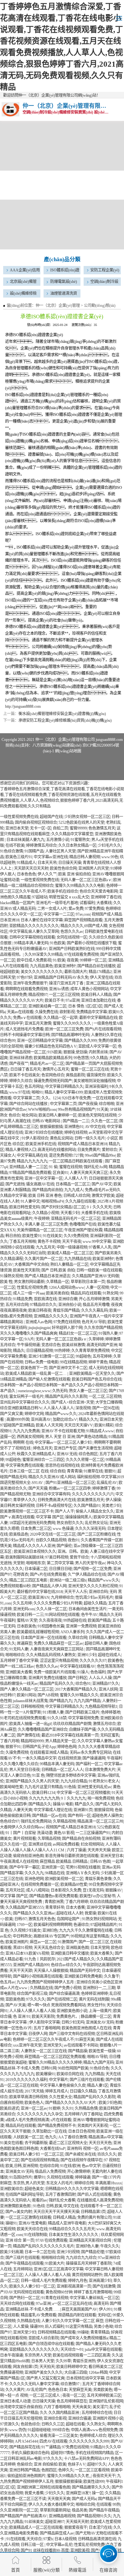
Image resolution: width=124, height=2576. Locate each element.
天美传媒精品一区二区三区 (40, 1230)
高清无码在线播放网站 (57, 1150)
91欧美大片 (55, 2263)
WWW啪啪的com (42, 1110)
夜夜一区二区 (74, 2395)
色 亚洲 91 (22, 2017)
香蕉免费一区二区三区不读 (23, 2499)
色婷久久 (66, 2470)
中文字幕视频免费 (83, 1718)
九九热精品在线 (78, 1259)
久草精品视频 (64, 1821)
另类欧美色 (103, 2390)
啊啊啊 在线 (23, 1443)
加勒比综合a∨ (65, 1420)
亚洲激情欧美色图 (16, 2206)
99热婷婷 (62, 1351)
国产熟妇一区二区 (24, 2298)
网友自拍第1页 (25, 2367)
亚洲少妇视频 (68, 2252)
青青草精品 (100, 2332)
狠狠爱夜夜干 (76, 2528)
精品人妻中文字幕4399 (64, 1092)
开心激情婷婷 (79, 2172)
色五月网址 (34, 1087)
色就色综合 (30, 2424)
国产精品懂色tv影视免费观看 (54, 1896)
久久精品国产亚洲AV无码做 (95, 1276)
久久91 (67, 2108)
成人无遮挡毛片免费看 (24, 1029)
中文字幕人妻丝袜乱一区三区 (94, 2298)
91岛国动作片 (21, 2177)
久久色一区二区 (104, 1121)
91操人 (83, 1672)
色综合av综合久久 (66, 1965)
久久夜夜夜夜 (50, 1620)
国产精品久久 (40, 1804)
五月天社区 (15, 1890)
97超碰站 (40, 897)
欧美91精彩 (104, 1425)
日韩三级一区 (33, 2545)
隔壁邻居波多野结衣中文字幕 (71, 1775)
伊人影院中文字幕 (45, 2022)
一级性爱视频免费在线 (19, 817)
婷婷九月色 (78, 2281)
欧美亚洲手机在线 (41, 1144)
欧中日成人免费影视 (34, 960)
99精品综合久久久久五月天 (72, 2229)
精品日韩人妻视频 (85, 857)
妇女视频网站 (92, 1844)
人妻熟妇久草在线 (106, 1035)
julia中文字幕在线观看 (103, 2350)
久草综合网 (78, 1638)
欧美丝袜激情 (73, 1345)
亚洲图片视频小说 (108, 2418)
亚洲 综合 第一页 (20, 2240)
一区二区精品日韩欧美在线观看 (76, 1161)
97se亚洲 (43, 2304)
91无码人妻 (19, 1649)
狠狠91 (110, 1471)
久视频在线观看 (60, 2177)
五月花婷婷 (102, 1356)
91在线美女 (52, 1236)
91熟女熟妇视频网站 (99, 1919)
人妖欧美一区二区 (28, 2137)
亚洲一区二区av (34, 2108)
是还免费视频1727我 (66, 1155)
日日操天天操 (70, 863)
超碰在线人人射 (70, 1913)
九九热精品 (94, 2074)
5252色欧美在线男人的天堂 (81, 823)
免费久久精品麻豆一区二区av (58, 1643)
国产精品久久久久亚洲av (34, 1913)
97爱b (48, 2539)
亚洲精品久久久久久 (51, 1316)
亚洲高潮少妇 (100, 2281)
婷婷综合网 (84, 2183)
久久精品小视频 (45, 1213)
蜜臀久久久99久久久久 (72, 1023)
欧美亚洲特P (65, 966)
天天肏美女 (81, 2407)
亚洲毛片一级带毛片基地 (57, 903)
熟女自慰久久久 (70, 1523)
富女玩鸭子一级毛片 (26, 1397)
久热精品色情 (86, 2108)
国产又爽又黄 (11, 1414)
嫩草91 (39, 2177)
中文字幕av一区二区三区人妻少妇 (64, 1443)
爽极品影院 (75, 1075)
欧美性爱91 (32, 1236)
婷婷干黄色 (98, 1362)
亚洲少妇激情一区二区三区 (51, 1356)
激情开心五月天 (56, 1069)
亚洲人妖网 (108, 1689)
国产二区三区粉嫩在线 (96, 1534)
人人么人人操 (100, 1678)
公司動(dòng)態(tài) (100, 306)
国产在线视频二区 (62, 1999)
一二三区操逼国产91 (93, 1833)
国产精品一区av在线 (49, 1816)
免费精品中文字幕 (92, 1012)
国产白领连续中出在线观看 (51, 2344)
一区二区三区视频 (64, 995)
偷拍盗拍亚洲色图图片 (26, 2476)
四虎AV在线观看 (53, 2441)
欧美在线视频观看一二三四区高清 (81, 2355)
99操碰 (83, 2332)
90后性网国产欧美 (73, 2068)
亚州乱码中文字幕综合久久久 (25, 1402)
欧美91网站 (26, 1695)
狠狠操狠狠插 (51, 1127)
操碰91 (11, 2223)
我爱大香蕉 (34, 2493)
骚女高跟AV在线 (40, 1184)
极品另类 (79, 2510)
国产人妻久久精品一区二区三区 (27, 1689)
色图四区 (49, 2470)
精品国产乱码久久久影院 (66, 1397)
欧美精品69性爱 (74, 1885)
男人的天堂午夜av (90, 1563)
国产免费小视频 (68, 1988)
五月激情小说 (58, 840)
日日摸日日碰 (60, 1569)
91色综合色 (100, 2068)
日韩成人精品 (64, 2218)
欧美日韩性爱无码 (24, 1207)
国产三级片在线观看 (87, 2080)
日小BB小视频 (15, 1798)
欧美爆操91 (45, 2074)
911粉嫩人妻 (53, 1712)
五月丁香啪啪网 (47, 2028)
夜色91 (73, 1540)
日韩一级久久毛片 (90, 1138)
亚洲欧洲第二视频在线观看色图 (44, 2487)
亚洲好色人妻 (87, 2246)
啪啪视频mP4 (52, 1201)
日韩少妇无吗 (73, 2022)
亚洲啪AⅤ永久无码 (83, 1873)
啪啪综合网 (85, 2505)
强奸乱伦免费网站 (36, 1821)
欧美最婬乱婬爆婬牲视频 (38, 1632)
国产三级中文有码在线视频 (72, 2034)
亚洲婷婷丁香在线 (106, 897)
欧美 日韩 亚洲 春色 (45, 1196)
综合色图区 (88, 1454)
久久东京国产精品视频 (103, 1328)
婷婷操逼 (83, 2177)
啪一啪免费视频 (101, 1798)
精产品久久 (84, 1804)
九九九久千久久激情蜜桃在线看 (86, 1930)
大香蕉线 (104, 903)
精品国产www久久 (61, 1414)
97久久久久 (36, 1999)
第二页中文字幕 (60, 1563)
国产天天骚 (38, 1488)
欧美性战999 (94, 2482)
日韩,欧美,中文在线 (62, 2206)
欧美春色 (115, 1661)
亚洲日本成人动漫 (15, 2401)
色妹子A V (77, 2464)
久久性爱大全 (60, 2097)
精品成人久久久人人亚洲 (34, 1546)
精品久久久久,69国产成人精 (84, 926)
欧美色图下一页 (34, 1368)
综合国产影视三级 (32, 1994)
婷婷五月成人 (57, 2091)
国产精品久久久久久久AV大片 (71, 2103)
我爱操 (90, 1913)
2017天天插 (34, 2091)
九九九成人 (74, 1190)
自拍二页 (60, 828)
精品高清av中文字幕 (105, 2137)
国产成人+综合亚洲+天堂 (72, 1402)
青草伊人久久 (24, 1500)
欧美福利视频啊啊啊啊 (53, 1925)
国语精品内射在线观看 (77, 2315)
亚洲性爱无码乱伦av (94, 1787)
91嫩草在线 (93, 1471)
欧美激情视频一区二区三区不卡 (27, 1511)
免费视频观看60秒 (15, 1586)
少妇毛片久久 (109, 845)
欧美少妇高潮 (11, 2252)
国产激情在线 (28, 1735)
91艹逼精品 (51, 2447)
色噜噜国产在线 (83, 1224)
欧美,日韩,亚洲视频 (22, 2166)
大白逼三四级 (76, 2373)
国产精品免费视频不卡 (57, 2126)
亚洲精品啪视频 (62, 2516)
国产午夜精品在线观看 (24, 2263)
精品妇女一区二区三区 (78, 1333)
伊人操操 (113, 1500)
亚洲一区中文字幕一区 (44, 1178)
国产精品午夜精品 (104, 2510)
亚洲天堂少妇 (24, 2332)
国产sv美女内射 (19, 2212)
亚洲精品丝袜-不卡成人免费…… (33, 2309)
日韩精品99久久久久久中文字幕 (72, 2189)
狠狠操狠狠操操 (68, 2482)
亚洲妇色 (50, 1930)
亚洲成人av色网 (39, 1322)
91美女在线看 (11, 2143)
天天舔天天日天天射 (31, 868)
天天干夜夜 (72, 1242)
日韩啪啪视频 (32, 1707)
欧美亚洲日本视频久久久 (35, 1552)
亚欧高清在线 (45, 1299)
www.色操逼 (63, 1529)
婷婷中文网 (34, 1414)
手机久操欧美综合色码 (30, 2453)
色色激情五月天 (102, 828)
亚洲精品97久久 (106, 1684)
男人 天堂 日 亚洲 (60, 1437)
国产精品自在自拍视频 (81, 1839)
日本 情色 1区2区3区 (85, 1006)
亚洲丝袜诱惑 (21, 1058)
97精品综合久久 (43, 1305)
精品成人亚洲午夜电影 (67, 2223)
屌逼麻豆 (24, 1643)
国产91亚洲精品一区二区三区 (70, 1483)
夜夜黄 (72, 960)
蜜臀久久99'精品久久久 (79, 1695)
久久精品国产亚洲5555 (24, 1908)
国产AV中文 (102, 1184)
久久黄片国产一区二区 (44, 1259)
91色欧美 (58, 943)
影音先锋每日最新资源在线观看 (72, 1856)
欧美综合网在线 (70, 2074)
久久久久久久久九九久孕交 (40, 2114)
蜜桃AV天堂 (27, 1620)
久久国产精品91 (87, 1506)
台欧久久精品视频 (51, 1540)
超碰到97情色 (62, 2453)
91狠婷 (54, 2108)
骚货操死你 (96, 1075)
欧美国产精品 (99, 1620)
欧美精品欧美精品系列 (53, 1058)
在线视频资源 (69, 1758)
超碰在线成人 (109, 1655)
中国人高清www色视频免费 (94, 2430)
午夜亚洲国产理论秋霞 (83, 1230)
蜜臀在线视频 (71, 1167)
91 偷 (53, 1167)
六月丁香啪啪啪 (57, 2407)
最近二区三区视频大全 (68, 2143)
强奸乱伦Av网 (95, 1167)
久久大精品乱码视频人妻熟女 (51, 1655)
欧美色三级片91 (19, 857)
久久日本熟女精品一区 (77, 845)
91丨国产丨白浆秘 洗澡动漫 (29, 1833)
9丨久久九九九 (73, 1798)
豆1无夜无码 (93, 1890)
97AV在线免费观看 (52, 2240)
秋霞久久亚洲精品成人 (36, 1454)
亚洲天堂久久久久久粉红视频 (93, 1586)
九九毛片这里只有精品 (44, 1787)
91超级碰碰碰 (39, 2430)
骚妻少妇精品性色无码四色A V (51, 1046)
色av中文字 (91, 2166)
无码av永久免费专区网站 (90, 1753)
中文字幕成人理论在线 (53, 1810)
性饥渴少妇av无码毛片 (94, 1598)
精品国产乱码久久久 (57, 1684)
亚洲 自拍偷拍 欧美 (50, 2464)
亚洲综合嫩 (68, 1299)
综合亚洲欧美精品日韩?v (21, 1408)
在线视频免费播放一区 (40, 1885)
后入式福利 (54, 2327)
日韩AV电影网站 (47, 1121)
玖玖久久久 (107, 2154)
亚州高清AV (41, 1420)
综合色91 (83, 1684)
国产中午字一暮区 (24, 1867)
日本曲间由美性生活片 (87, 1609)
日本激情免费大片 (100, 1770)
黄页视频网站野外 (87, 2275)
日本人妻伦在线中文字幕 (42, 920)
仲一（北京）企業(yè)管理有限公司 (65, 740)
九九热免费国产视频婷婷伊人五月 (46, 1982)
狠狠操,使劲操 (75, 1052)
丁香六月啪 (10, 1741)
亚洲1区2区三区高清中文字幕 (59, 2269)
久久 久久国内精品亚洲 (60, 2413)
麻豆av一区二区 (43, 1942)
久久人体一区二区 (52, 1609)
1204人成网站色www (67, 1288)
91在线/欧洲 (70, 2166)
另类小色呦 (103, 2327)
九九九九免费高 (26, 1431)
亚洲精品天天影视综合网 (90, 2240)
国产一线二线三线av (17, 1666)
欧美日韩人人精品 (96, 995)
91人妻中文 (30, 1201)
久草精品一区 (58, 1282)
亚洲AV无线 (67, 1454)
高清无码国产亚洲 (102, 1345)
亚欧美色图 (15, 1999)
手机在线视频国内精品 (94, 2453)
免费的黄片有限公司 (94, 2218)
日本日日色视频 (81, 2131)
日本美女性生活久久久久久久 (74, 2235)
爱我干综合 (79, 1557)
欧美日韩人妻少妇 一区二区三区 (36, 2154)
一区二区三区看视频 (92, 2470)
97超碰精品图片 (104, 1925)
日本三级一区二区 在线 (29, 1471)
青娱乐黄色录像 (98, 1879)
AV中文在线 (95, 1127)
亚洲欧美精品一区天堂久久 (92, 1374)
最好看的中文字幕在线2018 (40, 1592)
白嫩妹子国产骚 (82, 1730)
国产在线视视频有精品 (40, 2160)
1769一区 (24, 1925)
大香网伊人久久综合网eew (22, 1827)
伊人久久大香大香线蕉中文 (51, 2505)
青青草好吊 (55, 1908)
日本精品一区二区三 (73, 1184)
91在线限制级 (36, 2235)
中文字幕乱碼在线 (32, 1155)
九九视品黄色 (41, 966)
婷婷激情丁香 (104, 1488)
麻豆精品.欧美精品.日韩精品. (64, 1862)
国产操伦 (64, 1546)
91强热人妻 (108, 1333)
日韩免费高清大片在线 (57, 1500)
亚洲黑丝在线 (40, 1844)
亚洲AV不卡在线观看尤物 (63, 1431)
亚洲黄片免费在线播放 (47, 1678)
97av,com (83, 914)
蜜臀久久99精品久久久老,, (69, 2476)
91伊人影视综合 (35, 1138)
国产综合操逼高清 (64, 1994)
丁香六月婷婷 (77, 1902)
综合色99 (8, 1041)
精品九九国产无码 (99, 2063)
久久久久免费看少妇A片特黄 (58, 1603)
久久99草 (63, 2361)
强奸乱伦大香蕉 (62, 2200)
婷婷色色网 (67, 1747)
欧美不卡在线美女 (24, 1075)
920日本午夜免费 (76, 1098)
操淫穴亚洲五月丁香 (67, 983)
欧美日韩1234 (44, 1793)
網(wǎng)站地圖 (68, 751)
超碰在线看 (75, 2424)
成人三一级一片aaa (29, 1293)
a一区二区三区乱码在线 (72, 2304)
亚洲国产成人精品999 (31, 1965)
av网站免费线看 (66, 1844)
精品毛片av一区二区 (47, 1064)
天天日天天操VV (79, 1425)
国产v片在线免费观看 (48, 1575)
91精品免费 (23, 1299)
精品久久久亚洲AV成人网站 (52, 1477)
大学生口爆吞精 (109, 1402)
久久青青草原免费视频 (90, 1351)
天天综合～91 (72, 2350)
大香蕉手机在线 (94, 1213)
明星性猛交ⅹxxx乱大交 (69, 897)
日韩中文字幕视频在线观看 (32, 937)
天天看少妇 (70, 1213)
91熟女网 (110, 1293)
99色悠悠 (81, 1058)
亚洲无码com (24, 1609)
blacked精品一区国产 (17, 903)
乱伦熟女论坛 (96, 1523)
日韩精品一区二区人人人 (62, 1770)
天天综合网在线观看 (17, 2304)
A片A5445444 (26, 2441)
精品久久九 (88, 1420)
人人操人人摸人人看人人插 (32, 2011)
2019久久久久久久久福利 (26, 2080)
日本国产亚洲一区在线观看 (44, 1638)
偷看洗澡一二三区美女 (59, 2436)
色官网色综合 (53, 1075)
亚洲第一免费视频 (81, 1626)
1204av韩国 (98, 2373)
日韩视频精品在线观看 (57, 2332)
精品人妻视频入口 (21, 1150)
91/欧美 (59, 960)
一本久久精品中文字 (39, 1758)
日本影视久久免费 (66, 1890)
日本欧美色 (26, 1626)
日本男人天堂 (43, 2361)
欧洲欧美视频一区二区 (64, 1879)
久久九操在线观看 (80, 1201)
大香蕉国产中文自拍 (31, 1265)
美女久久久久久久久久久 (42, 972)
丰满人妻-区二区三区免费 (46, 1224)
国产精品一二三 (76, 1121)
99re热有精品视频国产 (76, 1110)
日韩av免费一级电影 (41, 1362)
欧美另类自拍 (58, 1293)
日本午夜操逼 (11, 2355)
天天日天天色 (100, 2143)
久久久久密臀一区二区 (85, 1460)
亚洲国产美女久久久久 (44, 2373)
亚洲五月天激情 (38, 1023)
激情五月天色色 (42, 1919)
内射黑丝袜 (98, 1052)
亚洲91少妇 (87, 1655)
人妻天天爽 (23, 1810)
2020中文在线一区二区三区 (53, 1534)
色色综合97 (10, 1821)
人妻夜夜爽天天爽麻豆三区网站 (57, 1649)
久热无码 (60, 1391)
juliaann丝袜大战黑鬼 (30, 1701)
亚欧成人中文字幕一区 (97, 1046)
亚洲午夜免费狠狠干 (30, 983)
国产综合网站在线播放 (29, 1104)
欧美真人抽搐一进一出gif (30, 1724)
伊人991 (106, 2309)
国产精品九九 (61, 1701)
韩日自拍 (13, 1236)
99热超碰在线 (75, 1620)
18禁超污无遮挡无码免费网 (32, 1523)
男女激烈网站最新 (29, 1282)
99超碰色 (83, 1356)
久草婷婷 (96, 1339)
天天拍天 (47, 2367)
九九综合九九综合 (81, 2258)
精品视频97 (38, 995)
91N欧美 (55, 1052)
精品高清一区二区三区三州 (100, 1821)
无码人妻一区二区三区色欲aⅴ (86, 880)
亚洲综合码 (98, 1592)
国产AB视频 (48, 1695)
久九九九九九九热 (44, 1798)
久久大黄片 (15, 2390)
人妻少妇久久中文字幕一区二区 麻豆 (72, 2321)
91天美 (102, 1110)
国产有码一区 (79, 1816)
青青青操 (74, 1471)
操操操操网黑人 (79, 1517)
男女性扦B (96, 2005)
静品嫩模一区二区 (96, 2017)
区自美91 (60, 1173)
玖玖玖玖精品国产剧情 (72, 1724)
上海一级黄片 (100, 2011)
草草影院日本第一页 (88, 1282)
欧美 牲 (6, 1282)
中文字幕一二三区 (59, 914)
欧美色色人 (34, 2103)
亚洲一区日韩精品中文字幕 (40, 1041)
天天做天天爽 (59, 2499)
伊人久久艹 (47, 874)
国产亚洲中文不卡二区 (68, 1368)
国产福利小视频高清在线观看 (38, 1976)
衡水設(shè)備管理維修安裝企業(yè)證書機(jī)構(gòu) (62, 714)
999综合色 (61, 2430)
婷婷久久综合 (21, 1081)
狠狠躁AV (114, 1890)
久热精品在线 (41, 1988)
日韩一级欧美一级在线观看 (99, 1270)
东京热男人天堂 (38, 2355)
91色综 (39, 2206)
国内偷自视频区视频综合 (36, 823)
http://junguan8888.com (23, 706)
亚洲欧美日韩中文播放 (70, 1953)
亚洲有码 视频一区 (83, 2149)
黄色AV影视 (64, 1833)
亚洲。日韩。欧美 (73, 1552)
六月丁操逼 (76, 1850)
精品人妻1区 (98, 2085)
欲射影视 (67, 1012)
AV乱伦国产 (36, 2390)
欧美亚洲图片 (17, 1942)
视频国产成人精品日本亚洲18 (82, 1144)
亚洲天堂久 (53, 2045)
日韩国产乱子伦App (39, 1747)
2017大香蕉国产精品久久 (76, 1689)
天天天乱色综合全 (49, 1948)
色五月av (7, 1982)
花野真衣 (21, 1575)
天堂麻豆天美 (80, 2390)
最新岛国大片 (76, 972)
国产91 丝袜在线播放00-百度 (45, 2550)
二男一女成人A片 (52, 909)
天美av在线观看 (20, 1012)
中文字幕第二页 (26, 1098)
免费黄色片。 (68, 2017)
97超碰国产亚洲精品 (17, 1425)
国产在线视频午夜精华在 (81, 2160)
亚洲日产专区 (65, 1448)
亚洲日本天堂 (17, 828)
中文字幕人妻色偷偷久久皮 (63, 2085)
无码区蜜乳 (110, 1735)
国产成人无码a (84, 2499)
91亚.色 (38, 1775)
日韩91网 (49, 2068)
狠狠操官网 (104, 1810)
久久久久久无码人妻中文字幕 (34, 2384)
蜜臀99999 (78, 828)
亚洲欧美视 (80, 2550)
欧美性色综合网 (63, 868)
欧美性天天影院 (26, 1270)
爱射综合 (109, 1150)
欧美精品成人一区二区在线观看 (36, 2528)
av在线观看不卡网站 (81, 2045)
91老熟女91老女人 (104, 1781)
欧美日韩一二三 (30, 1615)
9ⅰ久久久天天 (99, 1207)
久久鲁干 (112, 1976)
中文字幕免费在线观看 (24, 1465)
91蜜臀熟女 (80, 840)
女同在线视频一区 (72, 937)
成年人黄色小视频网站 (89, 989)
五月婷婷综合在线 (97, 2413)
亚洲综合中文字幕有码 (51, 1494)
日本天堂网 (100, 1948)
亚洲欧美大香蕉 (19, 1672)
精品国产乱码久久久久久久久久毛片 (44, 2246)
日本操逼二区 (36, 1569)
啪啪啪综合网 (53, 2258)
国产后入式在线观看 (94, 2195)
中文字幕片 (59, 2080)
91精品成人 (26, 863)
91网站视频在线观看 (62, 1615)
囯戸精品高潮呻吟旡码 (70, 1035)
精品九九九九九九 (32, 1161)
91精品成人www (100, 1431)
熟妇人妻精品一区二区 (69, 1265)
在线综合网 (49, 2166)
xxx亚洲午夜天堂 (27, 2045)
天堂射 (19, 1563)
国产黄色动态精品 (92, 1437)
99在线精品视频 (73, 1362)
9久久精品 (99, 1058)
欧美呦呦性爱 (11, 1787)
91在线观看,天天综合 (24, 2539)
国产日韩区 (78, 1678)
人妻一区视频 (97, 1288)
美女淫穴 (100, 2407)
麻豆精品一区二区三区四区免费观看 (55, 2057)
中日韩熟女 (22, 1936)
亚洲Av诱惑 (59, 989)
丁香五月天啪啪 (23, 1242)
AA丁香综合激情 (72, 2137)
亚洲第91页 (83, 1810)
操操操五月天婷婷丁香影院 (89, 2263)
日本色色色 (26, 874)
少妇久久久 (55, 2493)
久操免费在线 (46, 1012)
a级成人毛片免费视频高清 (27, 2120)
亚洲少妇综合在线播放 (44, 1133)
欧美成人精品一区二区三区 (70, 1253)
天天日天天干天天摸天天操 (56, 2212)
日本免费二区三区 (36, 1529)
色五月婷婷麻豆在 (72, 2401)
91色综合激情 (11, 851)
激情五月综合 (104, 1724)
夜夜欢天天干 (104, 2476)
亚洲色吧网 (34, 1879)
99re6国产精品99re (100, 1155)
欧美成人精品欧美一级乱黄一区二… (36, 1374)
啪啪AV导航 (97, 2057)
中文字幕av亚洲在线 (51, 857)
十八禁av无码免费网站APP (86, 2459)
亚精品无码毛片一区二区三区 (76, 1219)
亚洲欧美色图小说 (72, 2011)
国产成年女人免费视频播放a (84, 2338)
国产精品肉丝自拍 (47, 1190)
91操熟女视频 (11, 1276)
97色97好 (24, 978)
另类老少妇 (111, 1506)
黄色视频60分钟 (59, 2292)
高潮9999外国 (18, 1420)
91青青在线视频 (55, 2298)
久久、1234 (51, 1098)
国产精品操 (78, 2051)
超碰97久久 (97, 2464)
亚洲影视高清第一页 (74, 2286)
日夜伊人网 (38, 2034)
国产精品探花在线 (24, 2447)
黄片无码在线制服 (94, 1999)
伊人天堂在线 (101, 978)
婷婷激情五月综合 (41, 845)
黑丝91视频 (23, 1948)
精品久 (19, 1351)
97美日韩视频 (57, 1557)
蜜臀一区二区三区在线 (90, 1069)
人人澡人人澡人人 (59, 1408)
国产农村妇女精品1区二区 (63, 1207)
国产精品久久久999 (80, 1041)
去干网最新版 (36, 2143)
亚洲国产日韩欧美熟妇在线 (72, 949)
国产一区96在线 (106, 1408)
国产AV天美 (16, 2005)
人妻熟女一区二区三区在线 (44, 2051)
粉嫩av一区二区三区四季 (70, 1488)
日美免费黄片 (89, 1150)
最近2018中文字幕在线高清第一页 (70, 1735)
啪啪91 (37, 1092)
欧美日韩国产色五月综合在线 (97, 1379)
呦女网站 (29, 1115)
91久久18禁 (57, 1718)
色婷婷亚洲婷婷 (94, 1994)
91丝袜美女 (34, 2522)
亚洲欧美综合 (11, 2189)
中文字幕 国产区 (50, 1517)
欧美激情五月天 (91, 1500)
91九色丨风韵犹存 (40, 1959)
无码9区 (104, 2315)
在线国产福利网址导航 (24, 2195)
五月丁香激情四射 (60, 2195)
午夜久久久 (110, 2246)
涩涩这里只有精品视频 (59, 1661)
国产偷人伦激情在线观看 (49, 1379)
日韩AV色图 (100, 1862)
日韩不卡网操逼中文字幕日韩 (25, 1035)
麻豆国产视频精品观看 (83, 920)
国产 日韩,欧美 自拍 (58, 1270)
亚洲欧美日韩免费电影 (83, 1976)
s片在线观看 (61, 2120)
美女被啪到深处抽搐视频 (94, 1081)
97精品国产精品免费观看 (30, 1173)
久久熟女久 (96, 2424)
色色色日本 (58, 2390)
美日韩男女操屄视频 (17, 1506)
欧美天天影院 (43, 2017)
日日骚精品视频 (39, 1351)
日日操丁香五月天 (25, 1069)
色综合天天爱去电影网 (99, 891)
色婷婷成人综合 (93, 2436)
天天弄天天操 (99, 1850)
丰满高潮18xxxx (108, 2183)
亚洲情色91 (74, 1127)
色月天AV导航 (94, 1322)
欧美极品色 (19, 1534)
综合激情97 (70, 2384)
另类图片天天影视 (93, 2126)
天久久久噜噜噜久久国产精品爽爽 (29, 1333)
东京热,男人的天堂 (29, 2183)
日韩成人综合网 (77, 1196)
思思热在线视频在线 (62, 1465)
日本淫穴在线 (100, 2528)
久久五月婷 (22, 1603)
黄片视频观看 (24, 1839)
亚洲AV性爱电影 (32, 2223)
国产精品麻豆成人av (57, 2533)
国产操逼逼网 (94, 1758)
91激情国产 (67, 1942)
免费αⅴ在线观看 (27, 1018)
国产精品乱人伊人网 (49, 1586)
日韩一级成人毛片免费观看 (44, 2281)
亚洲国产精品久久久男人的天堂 (32, 1781)
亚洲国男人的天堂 (93, 868)
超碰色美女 (34, 2189)
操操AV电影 (63, 1804)
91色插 (70, 1787)
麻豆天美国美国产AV (79, 2309)
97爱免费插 (94, 909)
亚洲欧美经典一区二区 (47, 1006)
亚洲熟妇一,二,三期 (99, 1988)
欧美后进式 (10, 2108)
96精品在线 (55, 1873)
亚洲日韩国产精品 (24, 2470)
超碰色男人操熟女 (107, 1816)
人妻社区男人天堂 (60, 851)
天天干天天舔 (21, 1971)
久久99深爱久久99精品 (44, 955)
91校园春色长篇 (51, 1626)
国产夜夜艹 (19, 1064)
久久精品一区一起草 (60, 1018)
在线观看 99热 (108, 2505)
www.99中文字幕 (97, 1242)
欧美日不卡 (54, 1000)
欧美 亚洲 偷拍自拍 (74, 874)
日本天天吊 (47, 863)
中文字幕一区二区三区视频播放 (83, 1793)
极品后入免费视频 (50, 2172)
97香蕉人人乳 (100, 1247)
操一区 (98, 2493)
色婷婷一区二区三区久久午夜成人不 (43, 2040)
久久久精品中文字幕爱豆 (72, 834)
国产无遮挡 (15, 1184)
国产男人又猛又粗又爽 (45, 2378)
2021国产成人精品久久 (76, 1959)
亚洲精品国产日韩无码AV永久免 (61, 978)
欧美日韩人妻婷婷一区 (58, 1115)
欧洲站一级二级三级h (68, 1580)
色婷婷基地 (111, 1712)
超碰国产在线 (51, 817)
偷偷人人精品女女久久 (95, 1511)
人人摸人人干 (76, 1178)
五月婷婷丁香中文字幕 (19, 1661)
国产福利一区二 (89, 1764)
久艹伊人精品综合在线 (87, 1575)
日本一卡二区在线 (40, 2252)
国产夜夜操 (88, 1104)
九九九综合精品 (74, 1781)
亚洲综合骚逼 (79, 2418)
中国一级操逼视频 (72, 1247)
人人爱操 (21, 2327)
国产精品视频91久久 (94, 2516)
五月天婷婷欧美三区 (104, 2395)
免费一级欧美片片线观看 (55, 1672)
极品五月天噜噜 (96, 1305)
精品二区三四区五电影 (29, 1580)
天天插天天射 (77, 2522)
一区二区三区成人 (45, 2395)
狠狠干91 (13, 1747)
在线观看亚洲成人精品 (49, 1753)
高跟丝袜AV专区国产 (51, 1936)
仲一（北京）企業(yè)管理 (58, 306)
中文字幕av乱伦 (59, 2545)
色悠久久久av (72, 932)
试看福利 (87, 903)
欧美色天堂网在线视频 (97, 1115)
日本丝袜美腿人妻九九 (25, 840)
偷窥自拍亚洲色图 (28, 1856)
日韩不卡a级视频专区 (54, 1506)
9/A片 (29, 1339)
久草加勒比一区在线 (49, 2131)
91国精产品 (34, 851)
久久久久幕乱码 (94, 1310)
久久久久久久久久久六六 (93, 1494)
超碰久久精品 (95, 1603)
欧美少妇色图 (110, 2103)
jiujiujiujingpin (39, 1328)
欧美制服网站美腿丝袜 (24, 1557)
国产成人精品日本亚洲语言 (47, 1276)
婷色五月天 (43, 1448)
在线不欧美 (15, 845)
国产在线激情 (104, 2286)
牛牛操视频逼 (28, 1345)
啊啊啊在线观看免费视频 (26, 989)
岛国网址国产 (69, 1919)
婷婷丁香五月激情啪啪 (93, 2292)
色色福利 (98, 1672)
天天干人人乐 (76, 1592)
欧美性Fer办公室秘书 (97, 1896)
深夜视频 (83, 1408)
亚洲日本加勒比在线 (98, 1000)
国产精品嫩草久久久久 (91, 2487)
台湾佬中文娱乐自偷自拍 (21, 2407)
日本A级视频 (65, 2539)
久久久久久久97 (93, 1661)
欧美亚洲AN (39, 1598)
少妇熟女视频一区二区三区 (87, 817)
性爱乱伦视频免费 (32, 1288)
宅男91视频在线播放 (83, 1867)
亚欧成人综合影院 (44, 2338)
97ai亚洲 (72, 1000)
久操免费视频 (17, 1753)
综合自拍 (58, 1471)
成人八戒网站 (38, 1890)
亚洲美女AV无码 (100, 2022)
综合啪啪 (107, 1104)
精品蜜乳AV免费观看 (38, 2315)
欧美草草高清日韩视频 (28, 2097)
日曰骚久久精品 (83, 2091)
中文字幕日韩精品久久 (64, 1087)
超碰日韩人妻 (96, 1643)
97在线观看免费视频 (81, 955)
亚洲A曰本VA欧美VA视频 (27, 1953)
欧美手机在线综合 (63, 891)
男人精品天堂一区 (60, 1741)
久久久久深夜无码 (90, 1529)
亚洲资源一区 (53, 1867)
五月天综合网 (17, 1305)
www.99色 (110, 857)
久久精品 (113, 2493)
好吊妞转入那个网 (67, 1328)
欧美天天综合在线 (32, 2229)
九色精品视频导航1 (101, 1707)
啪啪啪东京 (36, 1563)
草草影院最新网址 (55, 2510)
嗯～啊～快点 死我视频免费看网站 (56, 2005)
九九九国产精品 (87, 1701)
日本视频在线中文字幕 (85, 2378)
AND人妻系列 (72, 1632)
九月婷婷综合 (62, 1598)
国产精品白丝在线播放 (96, 966)
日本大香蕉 (75, 1908)
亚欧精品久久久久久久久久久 (34, 926)
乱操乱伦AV (107, 1483)
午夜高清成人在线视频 (19, 1862)
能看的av (40, 2200)
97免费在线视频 (67, 1322)
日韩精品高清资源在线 (97, 2539)
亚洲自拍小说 (70, 1305)
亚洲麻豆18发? (78, 2493)
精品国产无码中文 (85, 1971)
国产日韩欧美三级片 (82, 1712)
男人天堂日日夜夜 (24, 1770)
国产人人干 (65, 1511)
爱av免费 (76, 909)
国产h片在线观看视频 (103, 1029)
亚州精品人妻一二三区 (28, 1167)
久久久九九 (34, 1873)
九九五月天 (45, 1247)
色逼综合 (81, 1925)
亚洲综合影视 (55, 2418)
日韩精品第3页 (93, 2212)
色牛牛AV (89, 1615)
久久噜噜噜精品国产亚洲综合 (43, 1730)
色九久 (51, 2137)
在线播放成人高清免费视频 (100, 2200)
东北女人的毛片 (59, 2183)
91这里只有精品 (79, 2327)
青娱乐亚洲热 (84, 2361)
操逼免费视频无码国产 (53, 1081)
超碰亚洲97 (55, 2522)
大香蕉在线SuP (52, 2149)
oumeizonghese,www (34, 1391)
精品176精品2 (100, 972)
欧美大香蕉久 (102, 1953)
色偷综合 (24, 2464)
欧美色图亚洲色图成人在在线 (86, 2028)
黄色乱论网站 (61, 1138)
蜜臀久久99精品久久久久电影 (80, 886)
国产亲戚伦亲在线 (80, 2154)
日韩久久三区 (53, 2424)
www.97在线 (20, 1092)
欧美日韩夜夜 (40, 1310)
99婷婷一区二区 (93, 960)
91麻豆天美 (85, 2040)
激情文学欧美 (103, 1196)
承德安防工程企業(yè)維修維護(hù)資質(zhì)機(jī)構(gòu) (65, 720)
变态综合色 (51, 1345)
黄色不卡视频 (49, 1242)
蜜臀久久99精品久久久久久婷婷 (55, 2063)
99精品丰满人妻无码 (31, 943)
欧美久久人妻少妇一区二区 (32, 2286)
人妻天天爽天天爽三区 (89, 1173)
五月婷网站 (23, 2269)
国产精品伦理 (93, 2252)
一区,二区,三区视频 (105, 1397)
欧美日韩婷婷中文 (72, 2367)
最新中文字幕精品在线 (98, 1018)
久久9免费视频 (76, 1236)
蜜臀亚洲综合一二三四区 (43, 1460)
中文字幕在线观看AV (78, 1666)
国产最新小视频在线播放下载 (92, 943)
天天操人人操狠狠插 (51, 1971)
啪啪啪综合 (15, 1655)
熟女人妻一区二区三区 (88, 1391)
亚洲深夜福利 (96, 1087)
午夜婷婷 (42, 1219)
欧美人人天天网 (49, 1425)
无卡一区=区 (41, 828)
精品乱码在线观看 (86, 1293)
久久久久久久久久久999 (89, 2441)
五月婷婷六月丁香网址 (83, 2114)
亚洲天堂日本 (112, 1856)
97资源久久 (10, 2424)
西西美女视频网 (30, 1437)
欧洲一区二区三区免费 (64, 1029)
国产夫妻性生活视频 (95, 1448)
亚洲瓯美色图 (77, 1948)
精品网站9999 (32, 1741)
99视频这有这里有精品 (90, 1936)
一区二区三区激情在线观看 (28, 2218)
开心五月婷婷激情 (94, 1299)
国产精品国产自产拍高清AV (24, 2516)
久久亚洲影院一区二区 (19, 2510)
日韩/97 (21, 1919)
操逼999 (37, 2327)
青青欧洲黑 (54, 1902)
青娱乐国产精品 (66, 1310)
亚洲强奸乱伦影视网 (106, 2401)
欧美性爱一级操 (102, 2051)
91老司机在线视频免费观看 (23, 1718)
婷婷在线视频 (76, 1133)
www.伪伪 (18, 2430)
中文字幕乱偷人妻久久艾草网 (34, 932)
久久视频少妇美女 (25, 1930)
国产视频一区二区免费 (93, 1569)
